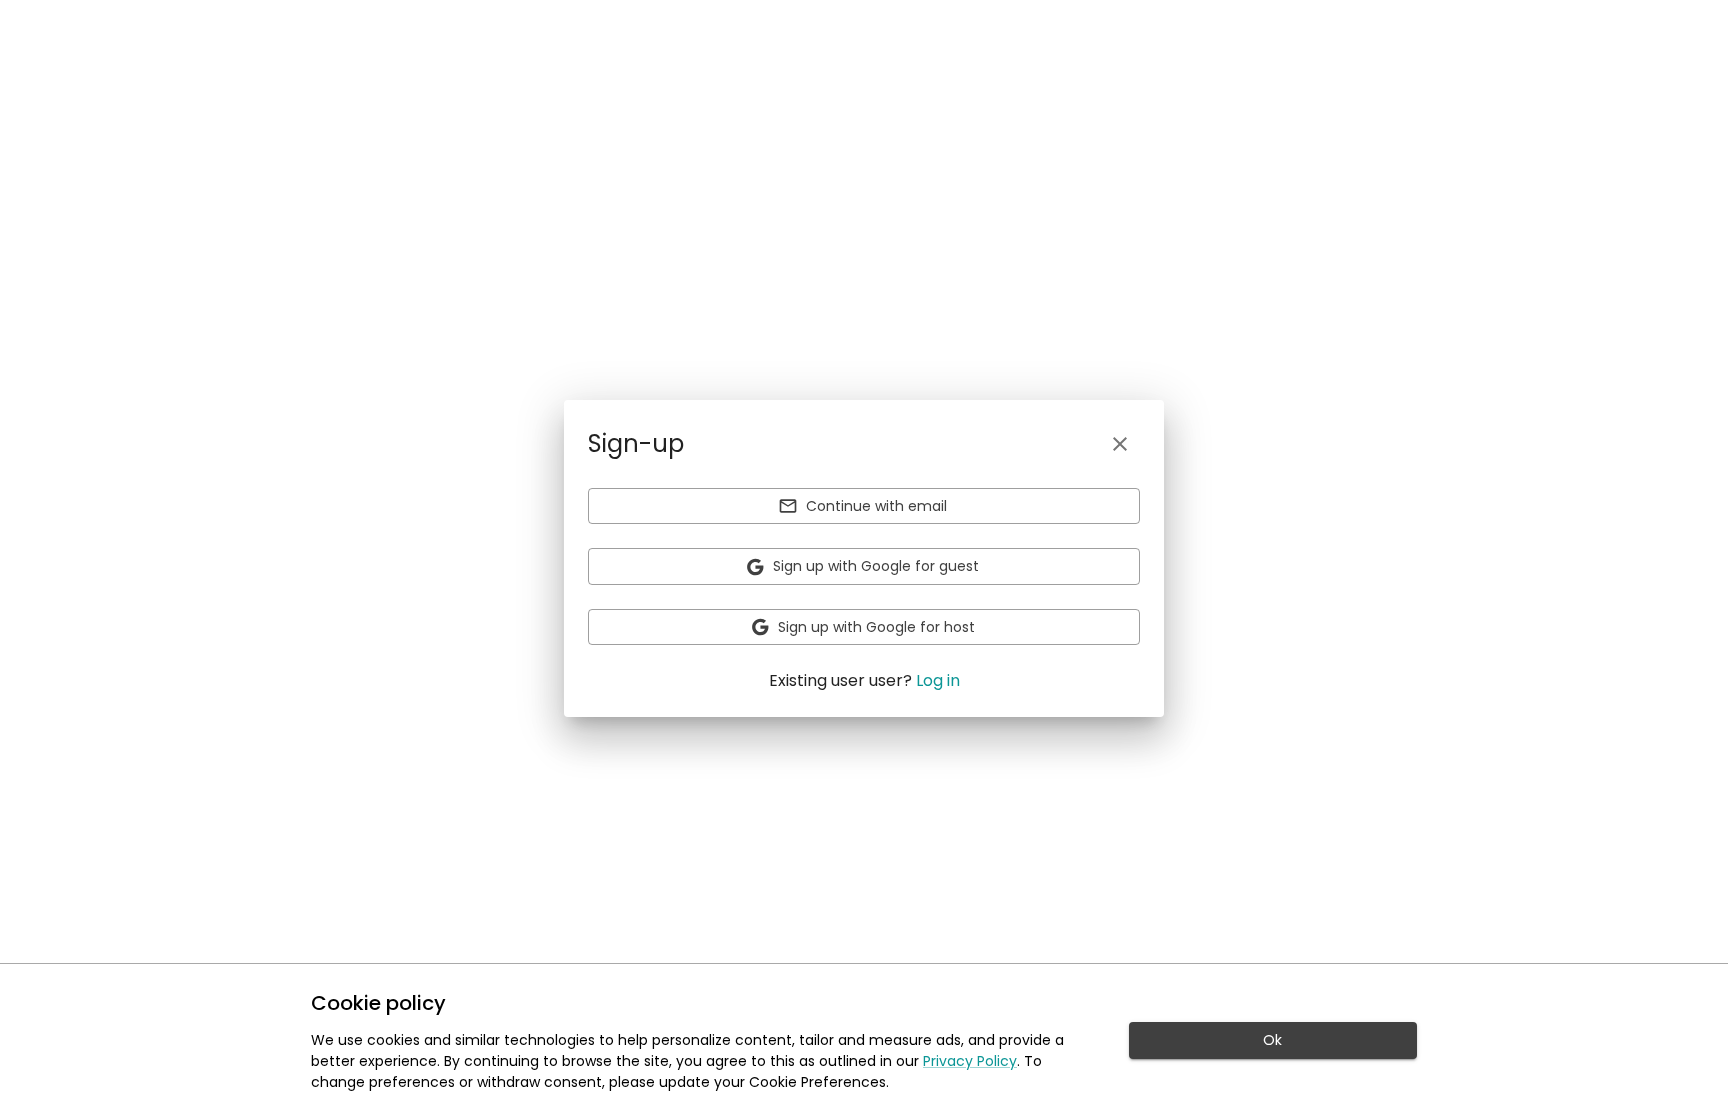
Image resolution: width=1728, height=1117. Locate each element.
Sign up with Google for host (876, 627)
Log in (938, 680)
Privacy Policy (970, 1061)
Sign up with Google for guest (876, 566)
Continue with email (876, 506)
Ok (1272, 1040)
